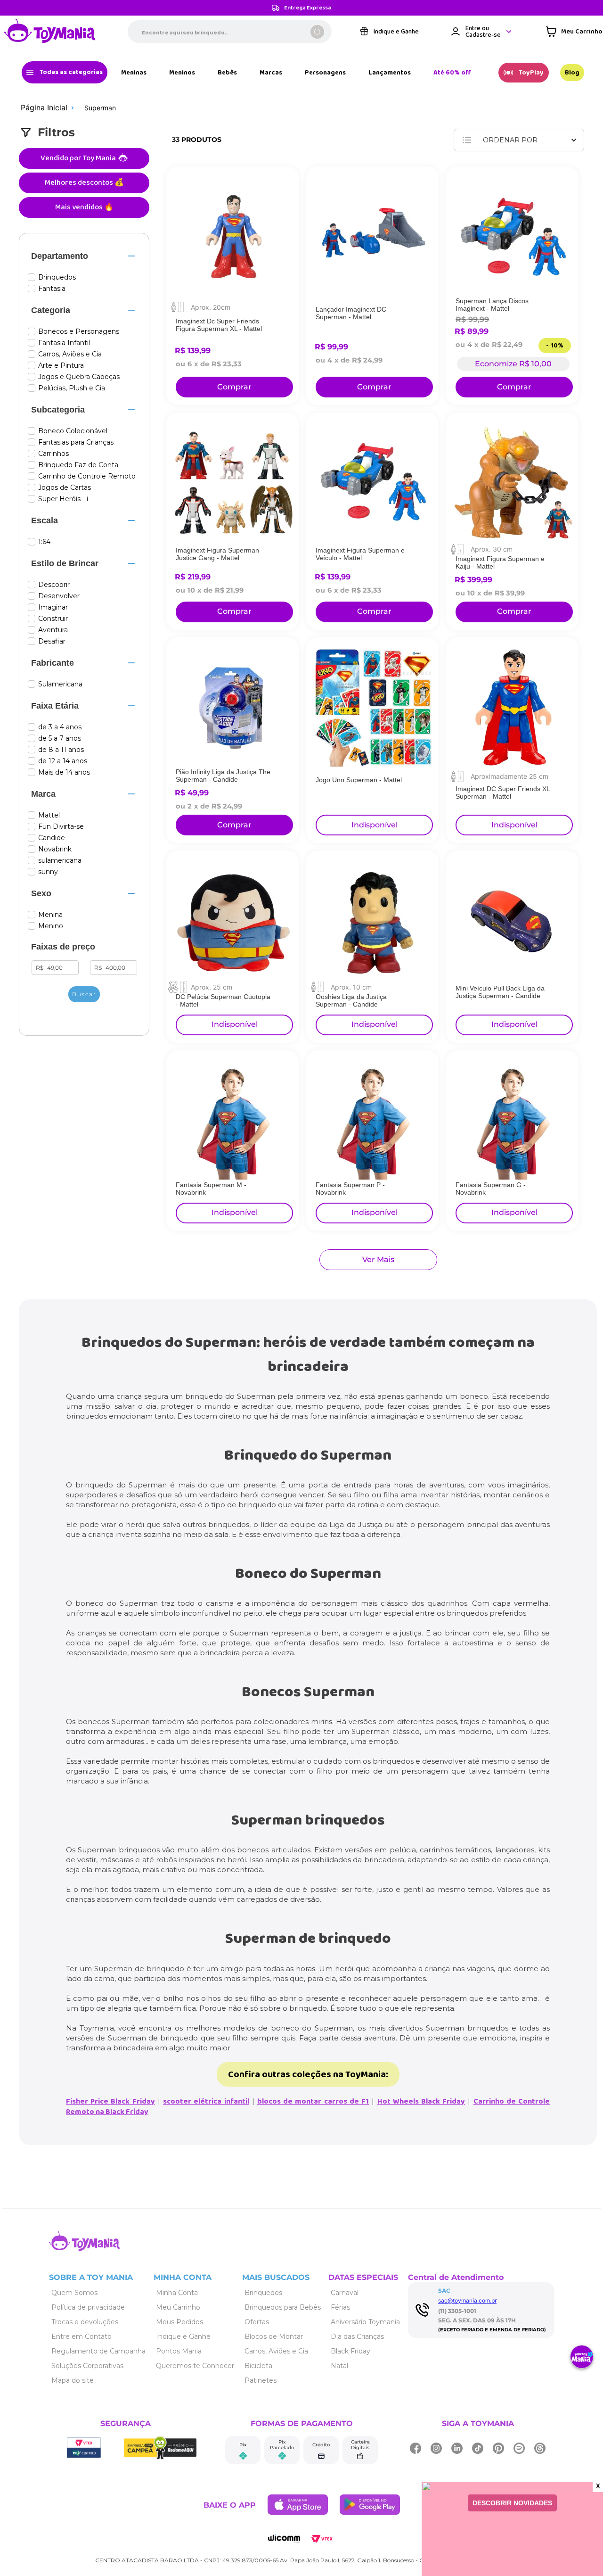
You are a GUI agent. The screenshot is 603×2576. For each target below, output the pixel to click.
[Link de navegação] (50, 33)
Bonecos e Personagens (79, 332)
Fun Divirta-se (61, 827)
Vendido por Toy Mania (78, 158)
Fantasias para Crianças (76, 442)
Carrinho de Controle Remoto (87, 476)
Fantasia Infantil (64, 343)
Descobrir (54, 585)
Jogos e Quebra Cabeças (79, 377)
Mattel (49, 815)
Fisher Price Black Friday (110, 2101)
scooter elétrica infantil (206, 2101)
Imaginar (53, 607)
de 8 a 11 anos (61, 750)
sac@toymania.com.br (467, 2300)
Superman (100, 108)
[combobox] (230, 33)
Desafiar (52, 641)
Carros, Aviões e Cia (70, 354)
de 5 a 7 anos (60, 739)
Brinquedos (57, 277)
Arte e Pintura (61, 366)
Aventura (53, 630)
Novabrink (55, 849)
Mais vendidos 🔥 (84, 207)
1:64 (44, 542)
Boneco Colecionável (73, 431)
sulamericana (60, 861)
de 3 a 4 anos (60, 727)
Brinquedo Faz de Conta (78, 465)
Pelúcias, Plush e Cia (72, 388)
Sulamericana (60, 684)
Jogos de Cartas (65, 488)
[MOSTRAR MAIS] (378, 1260)
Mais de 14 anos (64, 772)
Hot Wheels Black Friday (421, 2101)
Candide (52, 838)
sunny (48, 872)
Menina (50, 915)
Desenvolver (59, 596)
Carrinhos (53, 454)
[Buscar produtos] (317, 33)
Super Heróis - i (63, 499)
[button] (84, 256)
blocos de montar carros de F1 (313, 2101)
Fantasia (52, 289)
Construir (53, 619)
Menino (51, 926)
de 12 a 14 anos (63, 761)
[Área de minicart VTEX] (574, 33)
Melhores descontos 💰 (84, 183)
